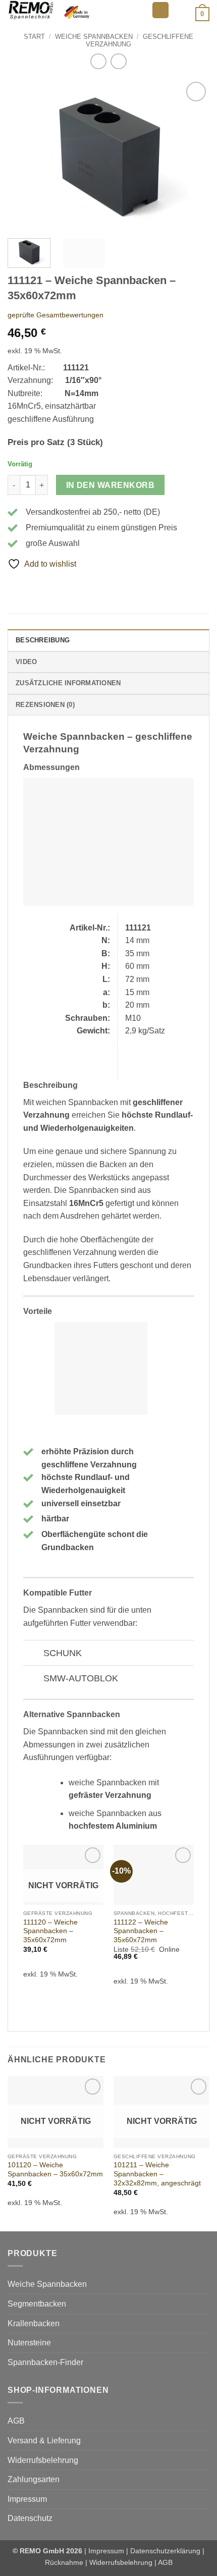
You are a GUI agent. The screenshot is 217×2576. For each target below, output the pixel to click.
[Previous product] (118, 61)
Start (34, 37)
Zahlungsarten (34, 2479)
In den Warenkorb (110, 485)
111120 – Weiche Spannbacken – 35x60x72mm (50, 1931)
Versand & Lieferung (44, 2441)
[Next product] (98, 61)
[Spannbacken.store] (76, 10)
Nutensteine (29, 2343)
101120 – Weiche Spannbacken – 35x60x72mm (55, 2170)
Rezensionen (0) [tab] (45, 705)
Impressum (27, 2499)
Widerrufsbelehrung (43, 2460)
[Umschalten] (33, 1654)
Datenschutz (30, 2518)
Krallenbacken (34, 2323)
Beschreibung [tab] (43, 640)
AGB (16, 2421)
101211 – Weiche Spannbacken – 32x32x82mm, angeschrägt (157, 2174)
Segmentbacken (37, 2304)
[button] (160, 10)
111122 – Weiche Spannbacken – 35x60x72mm (141, 1931)
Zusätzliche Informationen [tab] (68, 683)
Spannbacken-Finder (45, 2362)
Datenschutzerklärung (165, 2551)
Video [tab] (26, 662)
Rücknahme (64, 2562)
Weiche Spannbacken (94, 37)
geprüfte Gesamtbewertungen (56, 315)
